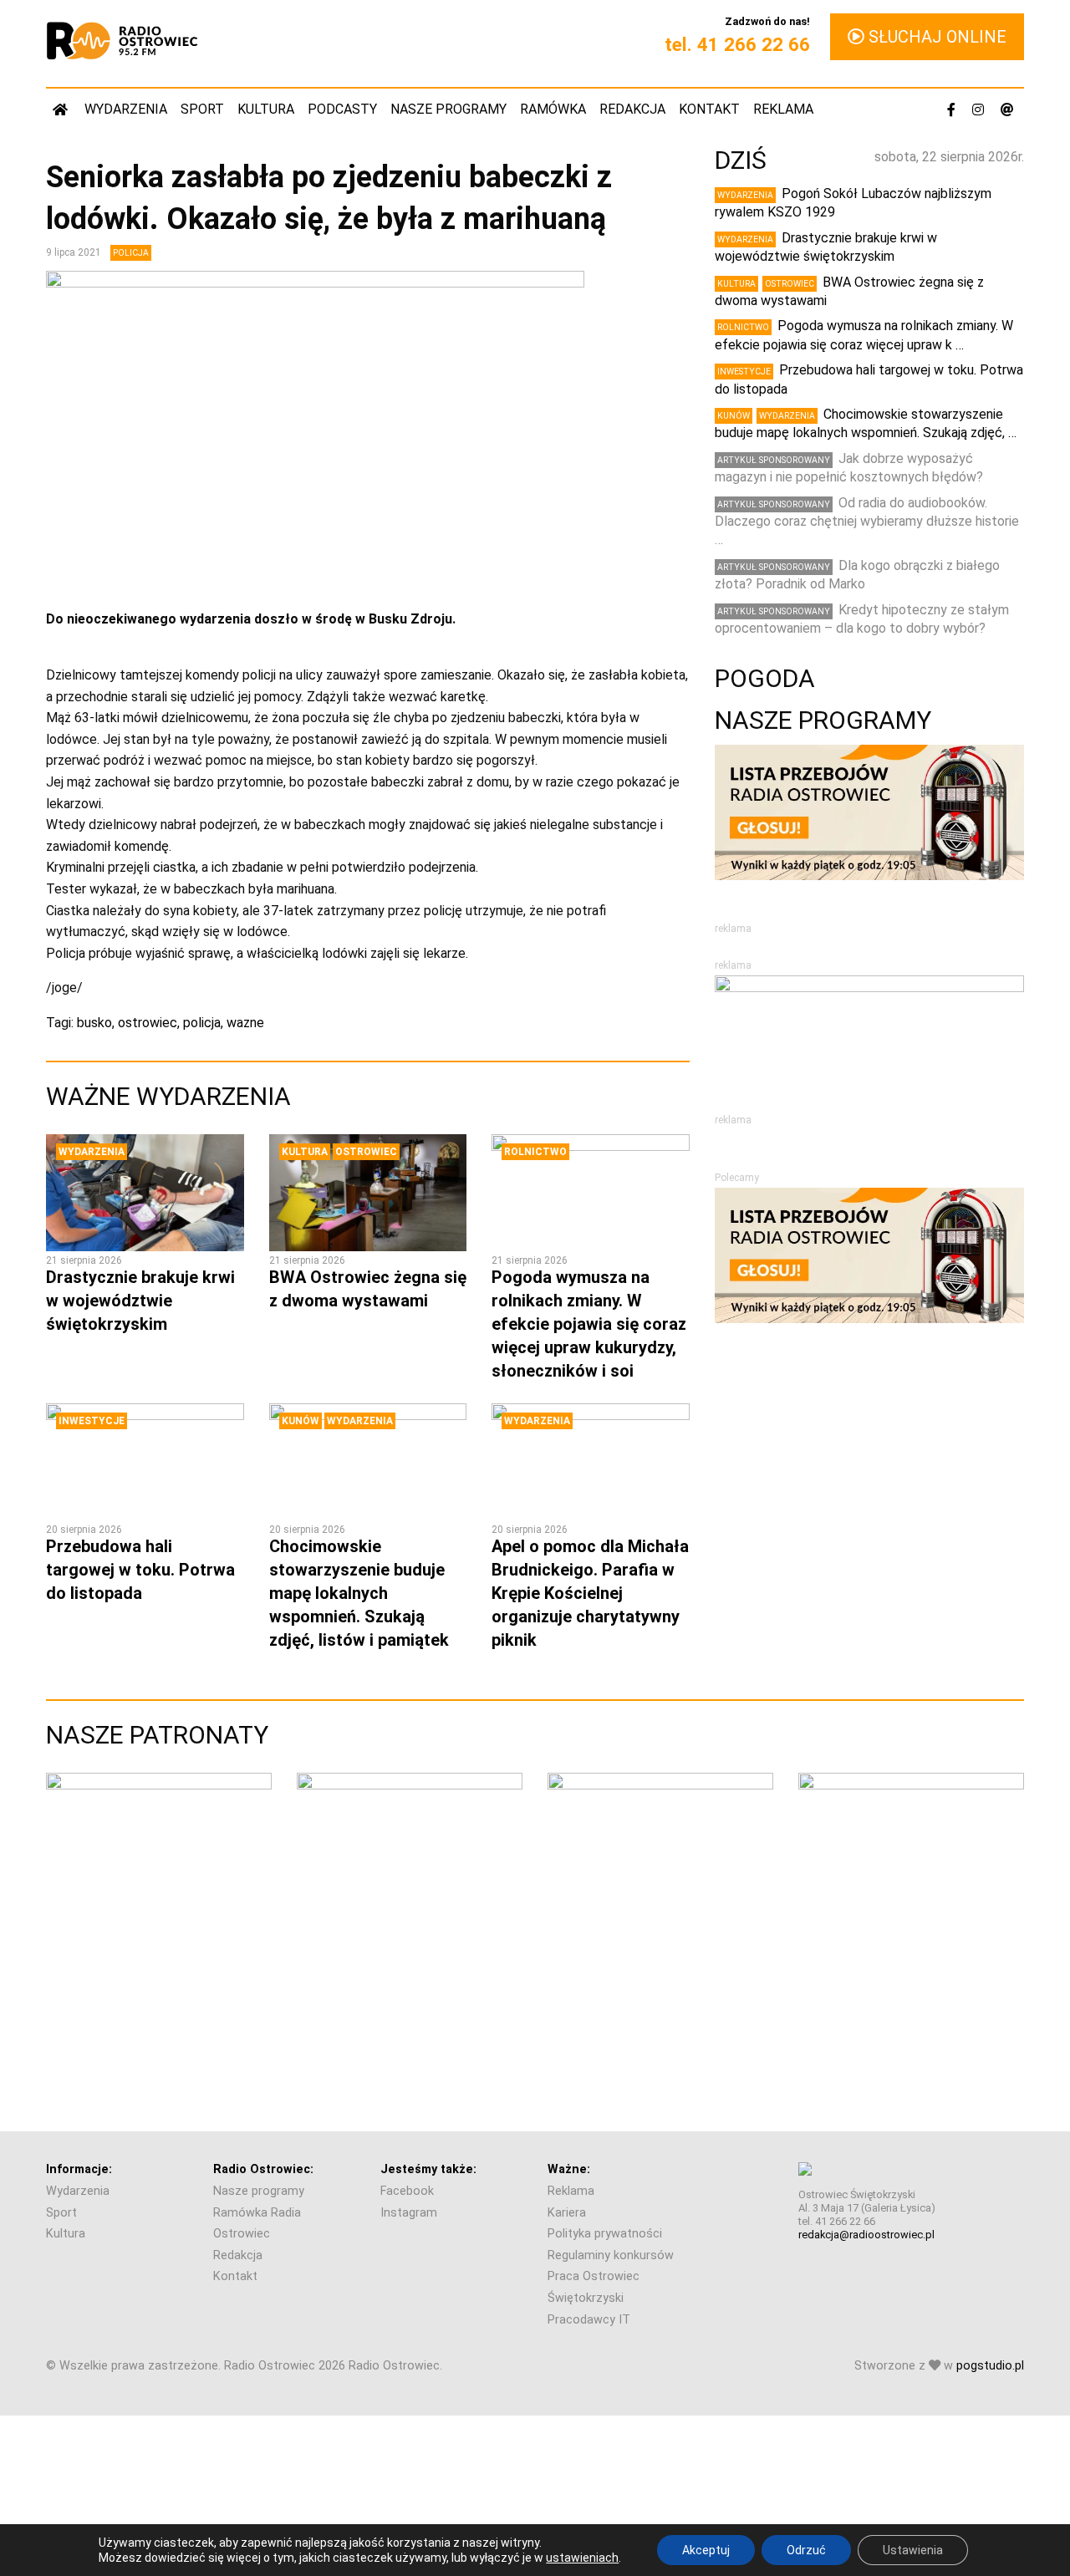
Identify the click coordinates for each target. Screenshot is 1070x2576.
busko (94, 1023)
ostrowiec (148, 1023)
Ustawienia (913, 2550)
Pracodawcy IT (589, 2320)
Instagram (409, 2213)
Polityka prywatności (605, 2234)
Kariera (567, 2213)
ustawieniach (582, 2558)
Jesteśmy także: (428, 2169)
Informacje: (79, 2169)
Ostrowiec (366, 1152)
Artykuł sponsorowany (774, 460)
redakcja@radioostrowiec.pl (866, 2235)
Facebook (407, 2191)
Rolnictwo (535, 1152)
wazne (245, 1023)
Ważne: (569, 2169)
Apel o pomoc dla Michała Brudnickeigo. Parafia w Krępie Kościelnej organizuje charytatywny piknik (590, 1593)
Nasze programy (448, 109)
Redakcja (632, 109)
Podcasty (342, 109)
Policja (131, 253)
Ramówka (553, 109)
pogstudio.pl (990, 2366)
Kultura (266, 109)
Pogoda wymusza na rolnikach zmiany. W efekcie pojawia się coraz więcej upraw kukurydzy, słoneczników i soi (589, 1324)
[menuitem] (62, 109)
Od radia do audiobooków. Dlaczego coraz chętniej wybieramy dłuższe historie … (867, 522)
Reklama (783, 109)
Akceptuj (706, 2550)
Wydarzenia (126, 109)
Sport (202, 109)
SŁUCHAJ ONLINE (935, 37)
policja (202, 1023)
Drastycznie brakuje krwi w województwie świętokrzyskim (140, 1301)
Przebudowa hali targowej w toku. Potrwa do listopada (140, 1570)
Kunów (301, 1421)
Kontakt (709, 109)
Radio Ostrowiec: (263, 2169)
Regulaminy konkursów (611, 2255)
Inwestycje (92, 1421)
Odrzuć (806, 2550)
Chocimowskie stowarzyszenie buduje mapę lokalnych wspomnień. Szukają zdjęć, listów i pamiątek (359, 1593)
